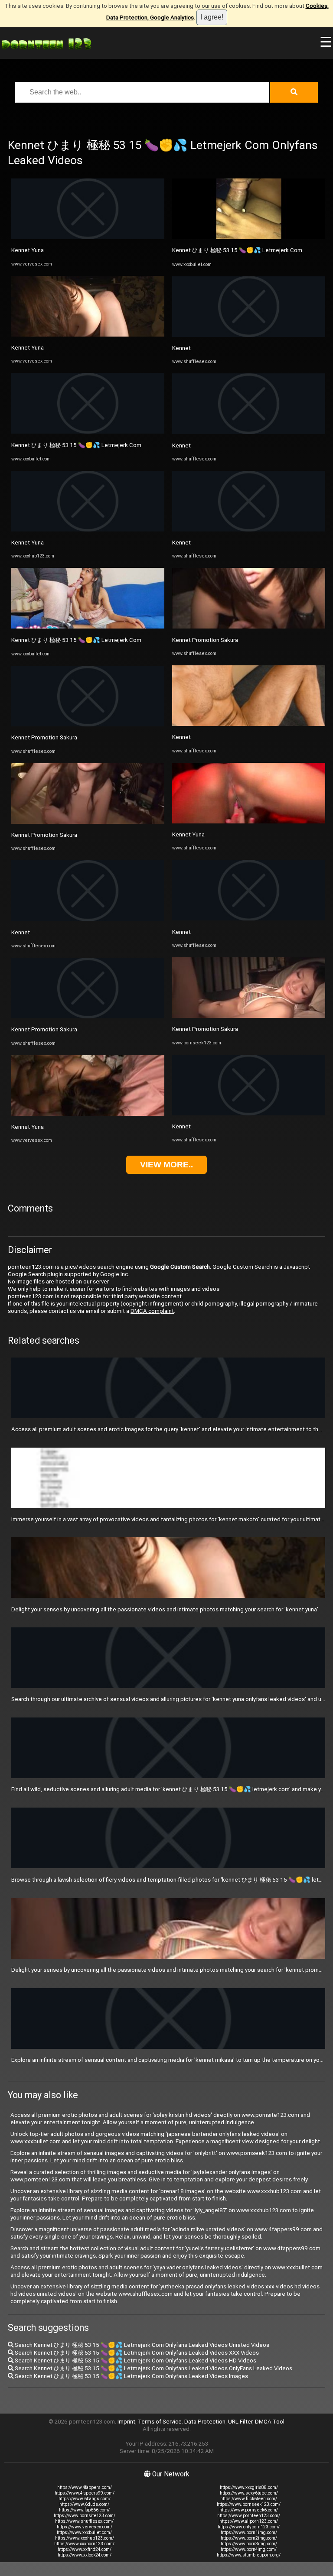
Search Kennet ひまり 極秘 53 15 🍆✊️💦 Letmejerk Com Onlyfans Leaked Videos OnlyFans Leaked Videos (153, 2368)
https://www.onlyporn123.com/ (249, 2527)
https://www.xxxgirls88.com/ (249, 2487)
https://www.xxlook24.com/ (85, 2555)
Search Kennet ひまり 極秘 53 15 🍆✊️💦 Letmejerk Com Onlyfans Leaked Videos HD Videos (135, 2361)
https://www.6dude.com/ (84, 2504)
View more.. (166, 1165)
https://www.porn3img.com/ (249, 2544)
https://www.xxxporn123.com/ (84, 2544)
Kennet (21, 932)
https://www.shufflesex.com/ (84, 2521)
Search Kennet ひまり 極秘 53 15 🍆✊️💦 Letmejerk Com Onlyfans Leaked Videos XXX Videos (136, 2353)
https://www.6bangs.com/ (85, 2499)
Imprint (126, 2422)
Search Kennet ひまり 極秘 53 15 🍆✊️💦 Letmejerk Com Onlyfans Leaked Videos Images (131, 2376)
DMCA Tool (270, 2422)
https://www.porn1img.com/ (249, 2532)
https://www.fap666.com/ (84, 2510)
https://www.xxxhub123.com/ (85, 2538)
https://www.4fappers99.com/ (85, 2493)
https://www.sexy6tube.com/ (249, 2493)
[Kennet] (88, 919)
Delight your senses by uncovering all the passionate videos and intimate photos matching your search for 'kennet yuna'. (165, 1609)
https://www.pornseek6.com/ (249, 2510)
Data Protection (205, 2422)
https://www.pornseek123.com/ (249, 2504)
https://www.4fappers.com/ (85, 2487)
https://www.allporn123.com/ (249, 2521)
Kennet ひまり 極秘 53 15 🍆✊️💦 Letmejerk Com (76, 445)
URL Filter (240, 2422)
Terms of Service (160, 2422)
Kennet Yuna (28, 250)
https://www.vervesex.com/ (85, 2527)
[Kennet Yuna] (88, 237)
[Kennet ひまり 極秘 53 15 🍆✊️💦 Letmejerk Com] (88, 432)
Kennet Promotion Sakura (44, 737)
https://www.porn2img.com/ (249, 2538)
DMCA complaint (152, 1311)
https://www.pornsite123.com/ (85, 2516)
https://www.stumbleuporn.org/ (249, 2555)
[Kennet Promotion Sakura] (88, 724)
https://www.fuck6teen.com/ (249, 2499)
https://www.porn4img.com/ (249, 2549)
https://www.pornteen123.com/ (249, 2516)
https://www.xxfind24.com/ (85, 2549)
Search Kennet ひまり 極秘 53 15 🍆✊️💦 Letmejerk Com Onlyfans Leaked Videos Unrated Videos (141, 2345)
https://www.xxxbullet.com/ (84, 2532)
